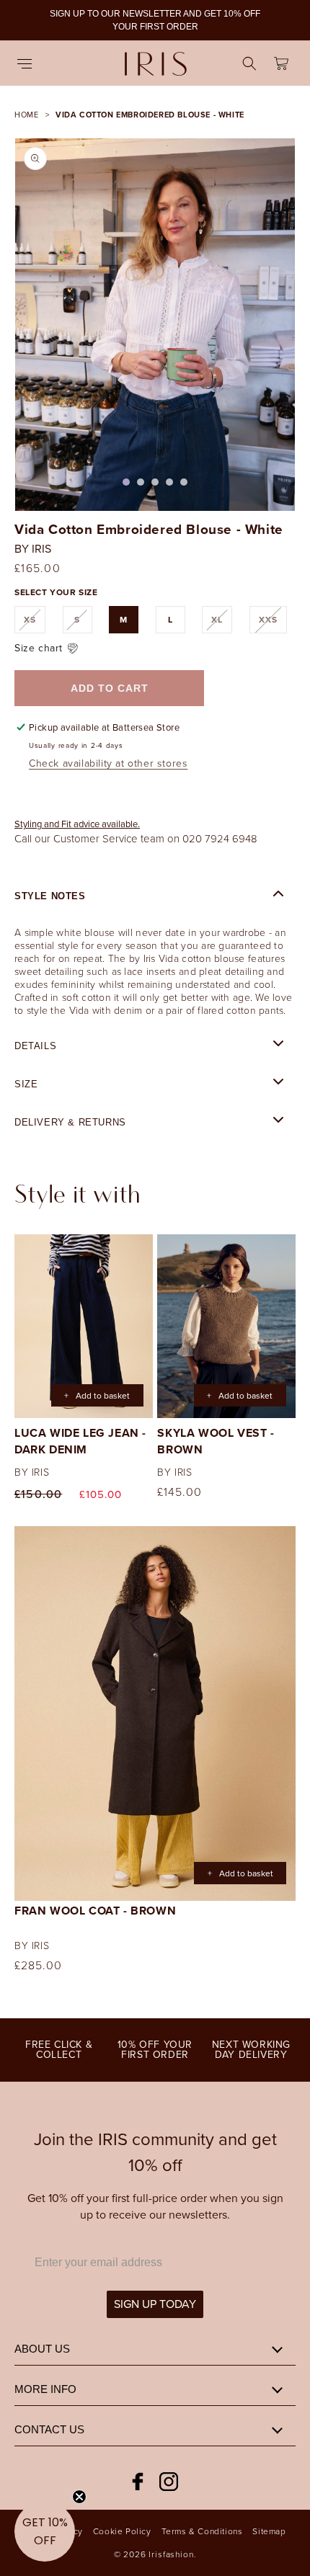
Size (26, 1084)
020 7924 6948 (220, 838)
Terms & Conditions (202, 2531)
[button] (29, 63)
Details (35, 1046)
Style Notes (50, 896)
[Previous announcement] (27, 20)
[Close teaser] (79, 2497)
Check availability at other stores (108, 763)
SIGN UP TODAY (155, 2304)
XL (222, 623)
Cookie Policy (122, 2531)
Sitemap (269, 2531)
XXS (273, 623)
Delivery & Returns (70, 1122)
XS (35, 623)
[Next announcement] (283, 20)
